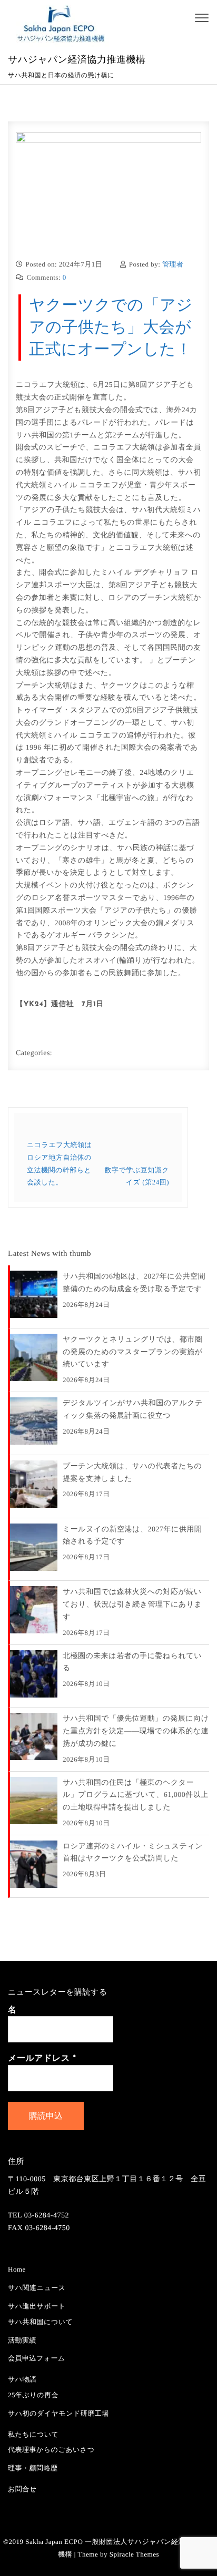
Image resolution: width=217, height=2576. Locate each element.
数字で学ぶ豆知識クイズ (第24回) (137, 1176)
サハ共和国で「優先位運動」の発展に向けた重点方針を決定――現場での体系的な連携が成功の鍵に (136, 1731)
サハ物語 (22, 2379)
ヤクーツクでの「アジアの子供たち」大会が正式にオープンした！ (111, 327)
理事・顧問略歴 (33, 2468)
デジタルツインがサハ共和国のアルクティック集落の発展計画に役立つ (133, 1410)
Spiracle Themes (134, 2554)
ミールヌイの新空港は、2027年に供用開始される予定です (132, 1536)
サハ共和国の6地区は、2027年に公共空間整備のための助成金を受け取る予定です (134, 1283)
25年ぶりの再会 (33, 2395)
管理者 (173, 264)
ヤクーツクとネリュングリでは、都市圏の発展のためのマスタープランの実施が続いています (132, 1352)
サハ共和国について (40, 2322)
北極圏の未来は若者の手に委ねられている (132, 1663)
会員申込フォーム (37, 2358)
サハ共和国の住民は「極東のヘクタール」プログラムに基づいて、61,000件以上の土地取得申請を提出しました (136, 1796)
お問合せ (22, 2489)
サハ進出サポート (37, 2306)
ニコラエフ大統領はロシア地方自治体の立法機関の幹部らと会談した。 (59, 1163)
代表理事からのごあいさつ (51, 2450)
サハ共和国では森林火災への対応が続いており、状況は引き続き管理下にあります (132, 1605)
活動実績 (22, 2340)
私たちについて (33, 2434)
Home (17, 2269)
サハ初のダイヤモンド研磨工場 (58, 2413)
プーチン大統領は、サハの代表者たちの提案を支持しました (132, 1473)
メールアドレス (42, 2059)
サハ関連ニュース (37, 2288)
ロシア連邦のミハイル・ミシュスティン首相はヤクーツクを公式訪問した (133, 1853)
